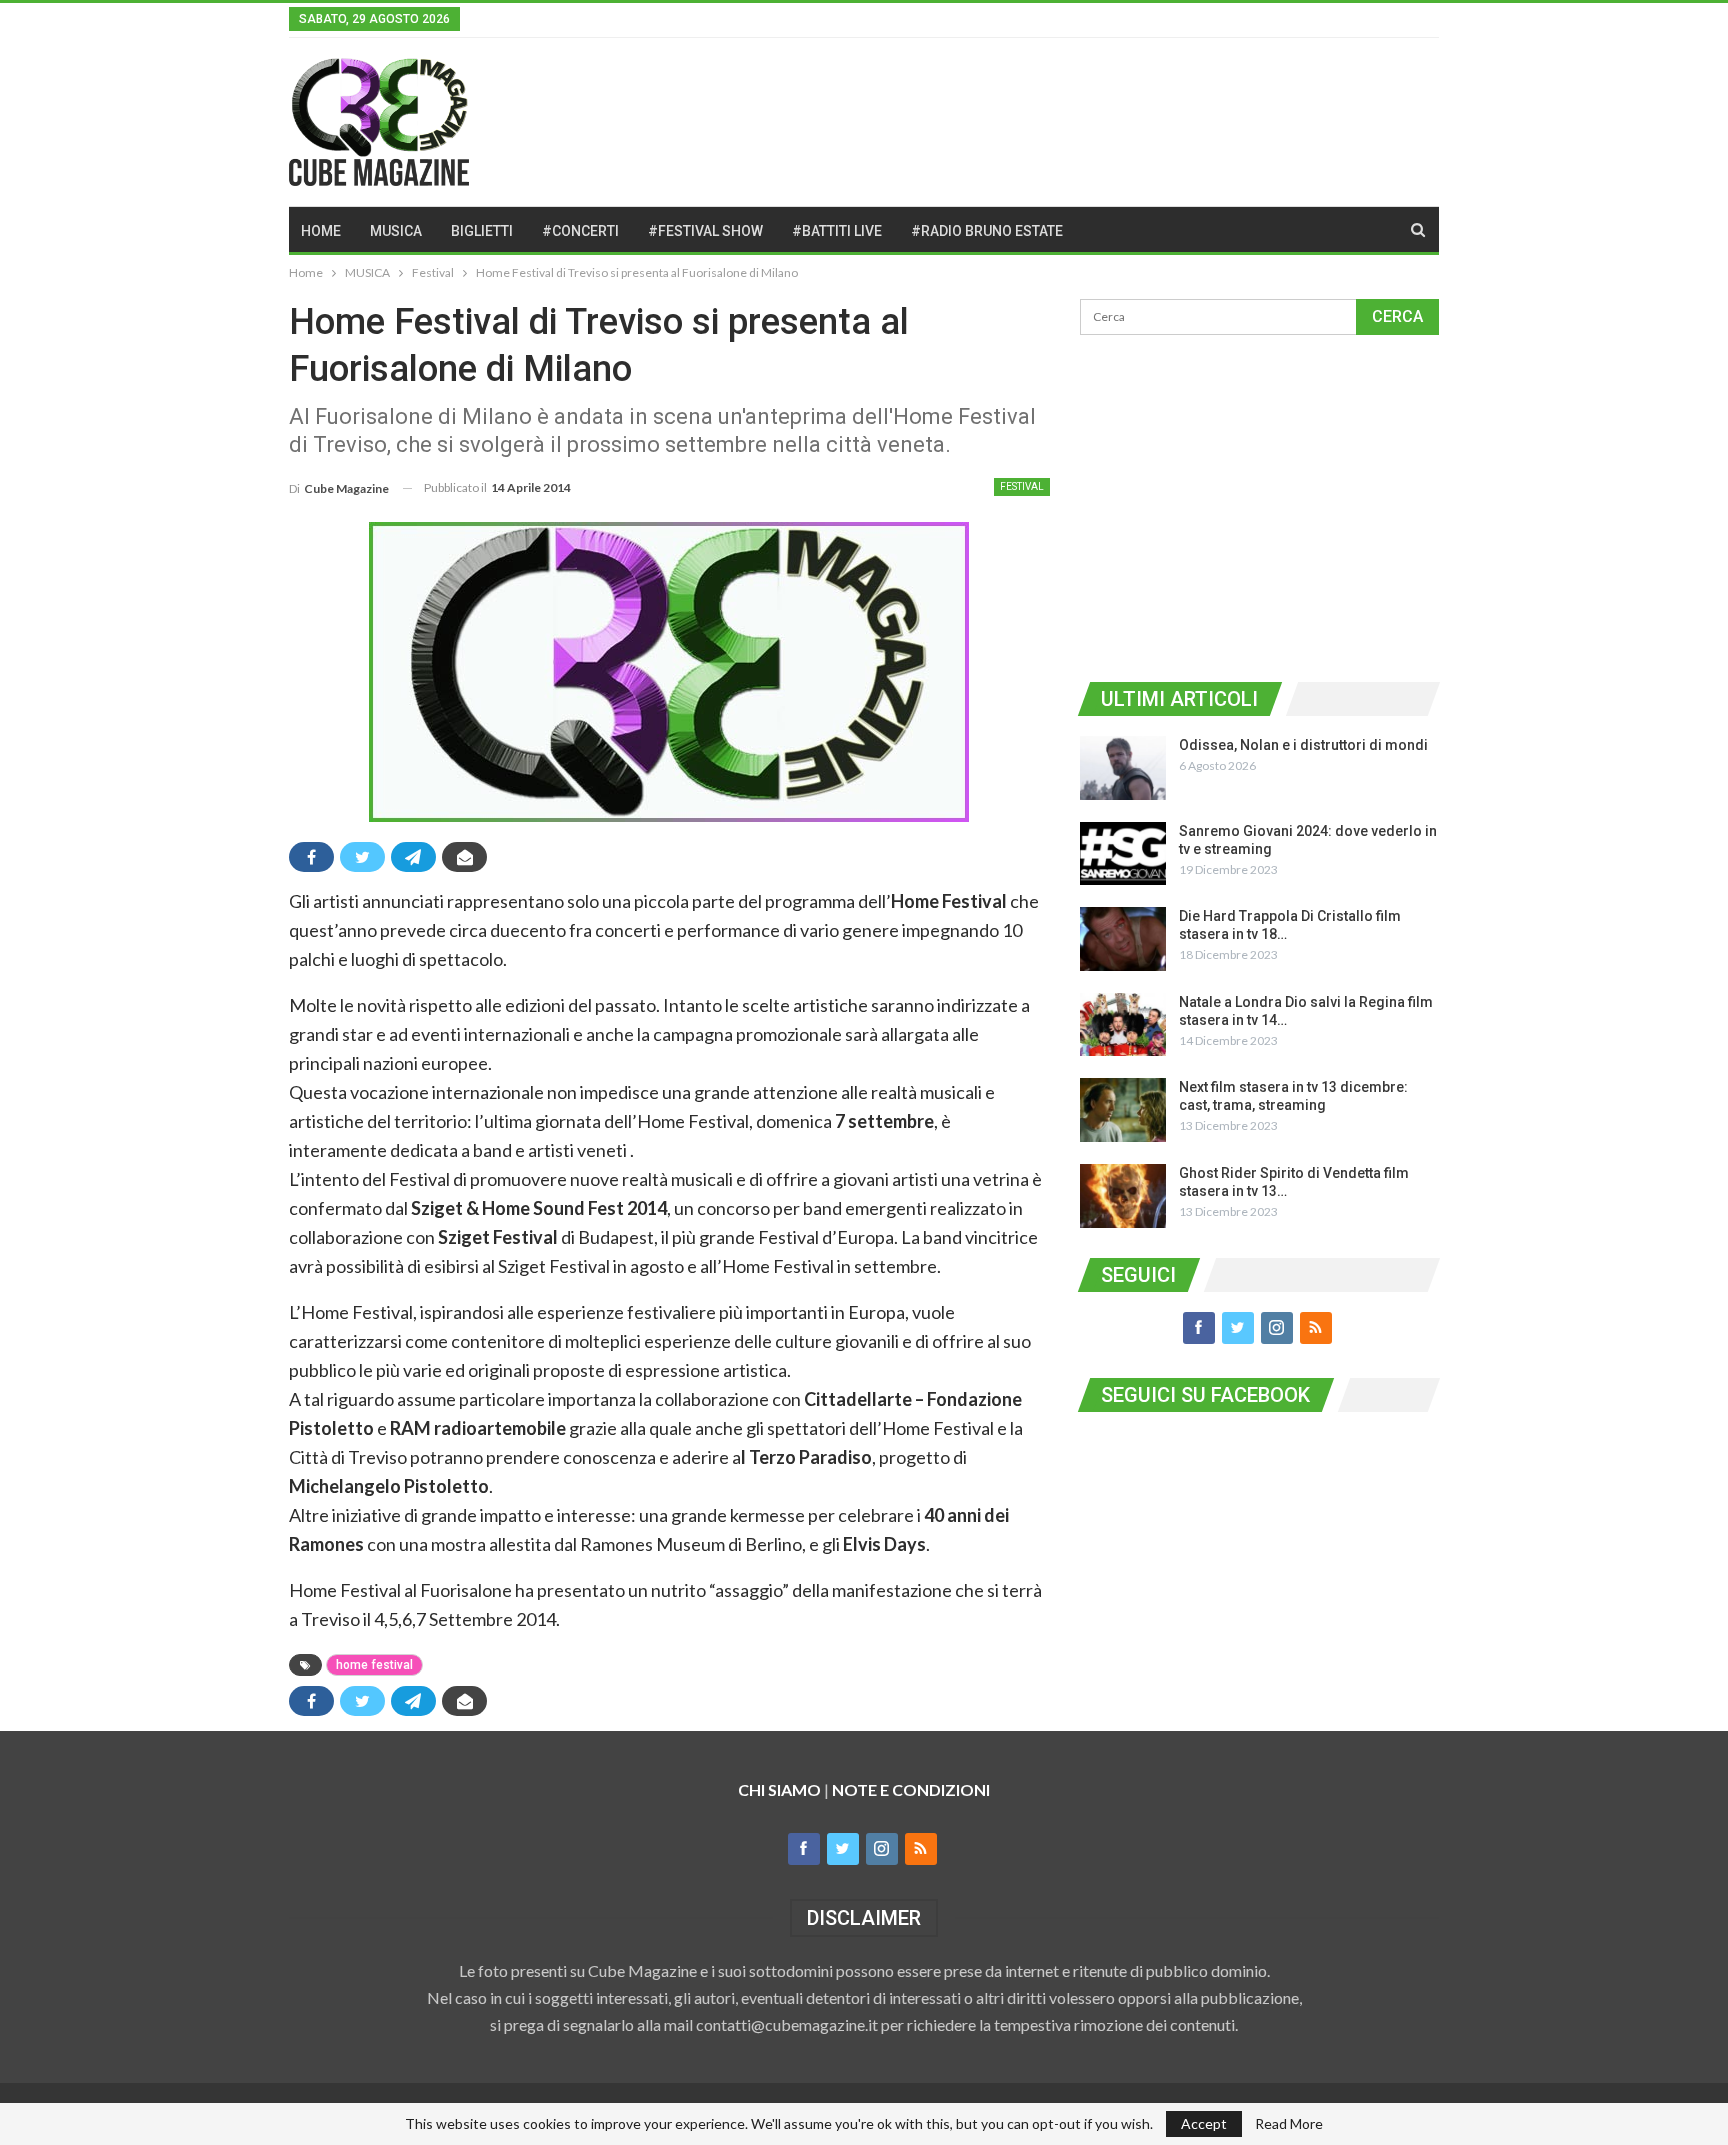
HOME (321, 231)
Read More (1289, 2124)
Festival (1022, 486)
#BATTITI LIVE (837, 231)
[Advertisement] (1259, 505)
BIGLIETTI (482, 231)
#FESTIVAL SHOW (705, 231)
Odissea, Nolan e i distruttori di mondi (1303, 745)
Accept (1204, 2123)
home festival (374, 1665)
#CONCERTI (580, 231)
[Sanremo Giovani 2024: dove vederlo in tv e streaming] (1123, 854)
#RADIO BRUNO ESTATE (987, 231)
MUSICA (396, 231)
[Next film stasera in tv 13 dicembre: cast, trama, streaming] (1123, 1110)
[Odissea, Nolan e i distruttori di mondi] (1123, 768)
